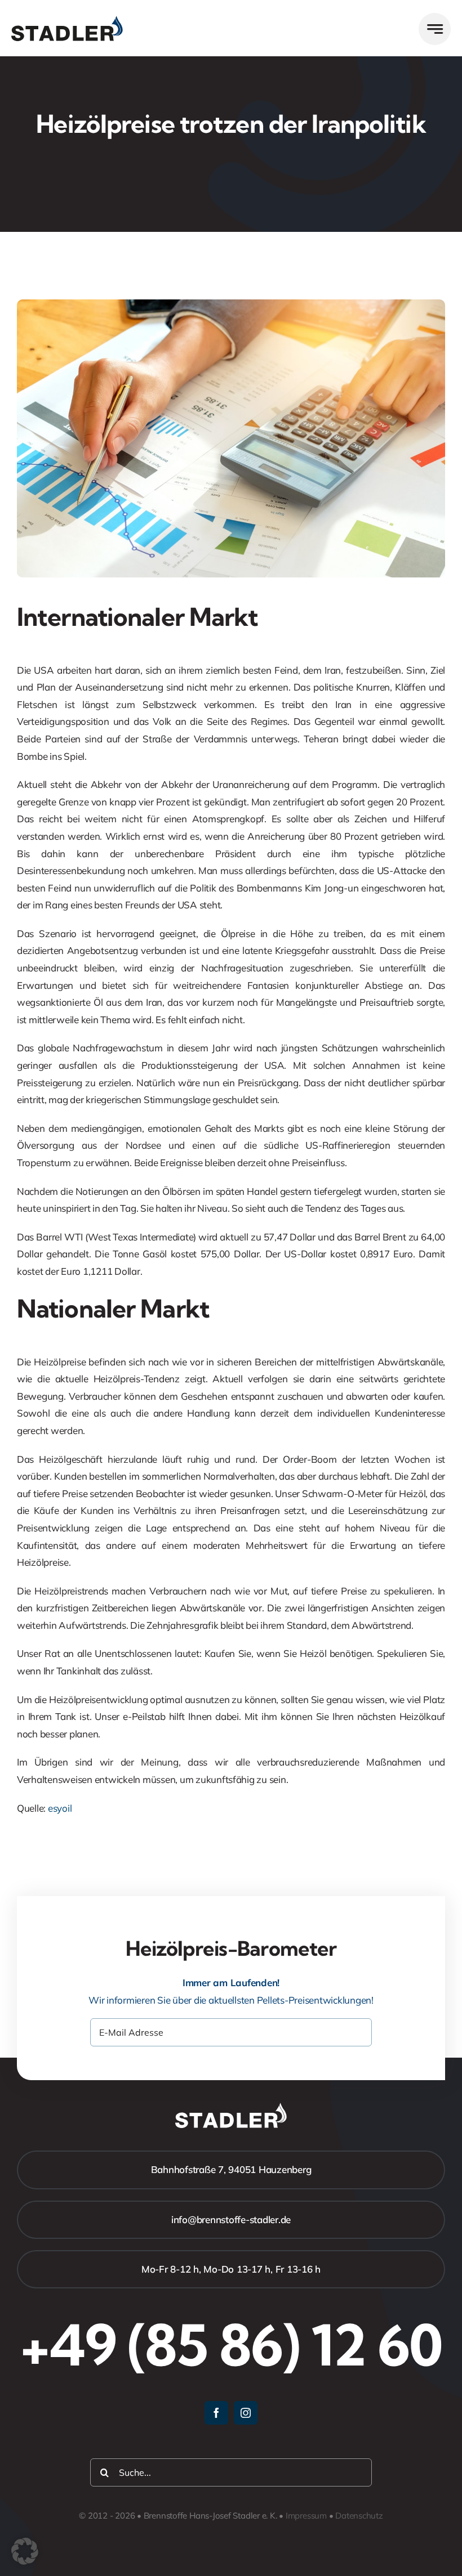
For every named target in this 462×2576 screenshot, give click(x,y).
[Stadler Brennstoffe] (67, 21)
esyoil (60, 1808)
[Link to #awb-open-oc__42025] (435, 29)
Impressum (306, 2515)
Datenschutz (359, 2515)
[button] (25, 2551)
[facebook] (216, 2413)
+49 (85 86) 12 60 (231, 2345)
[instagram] (246, 2413)
